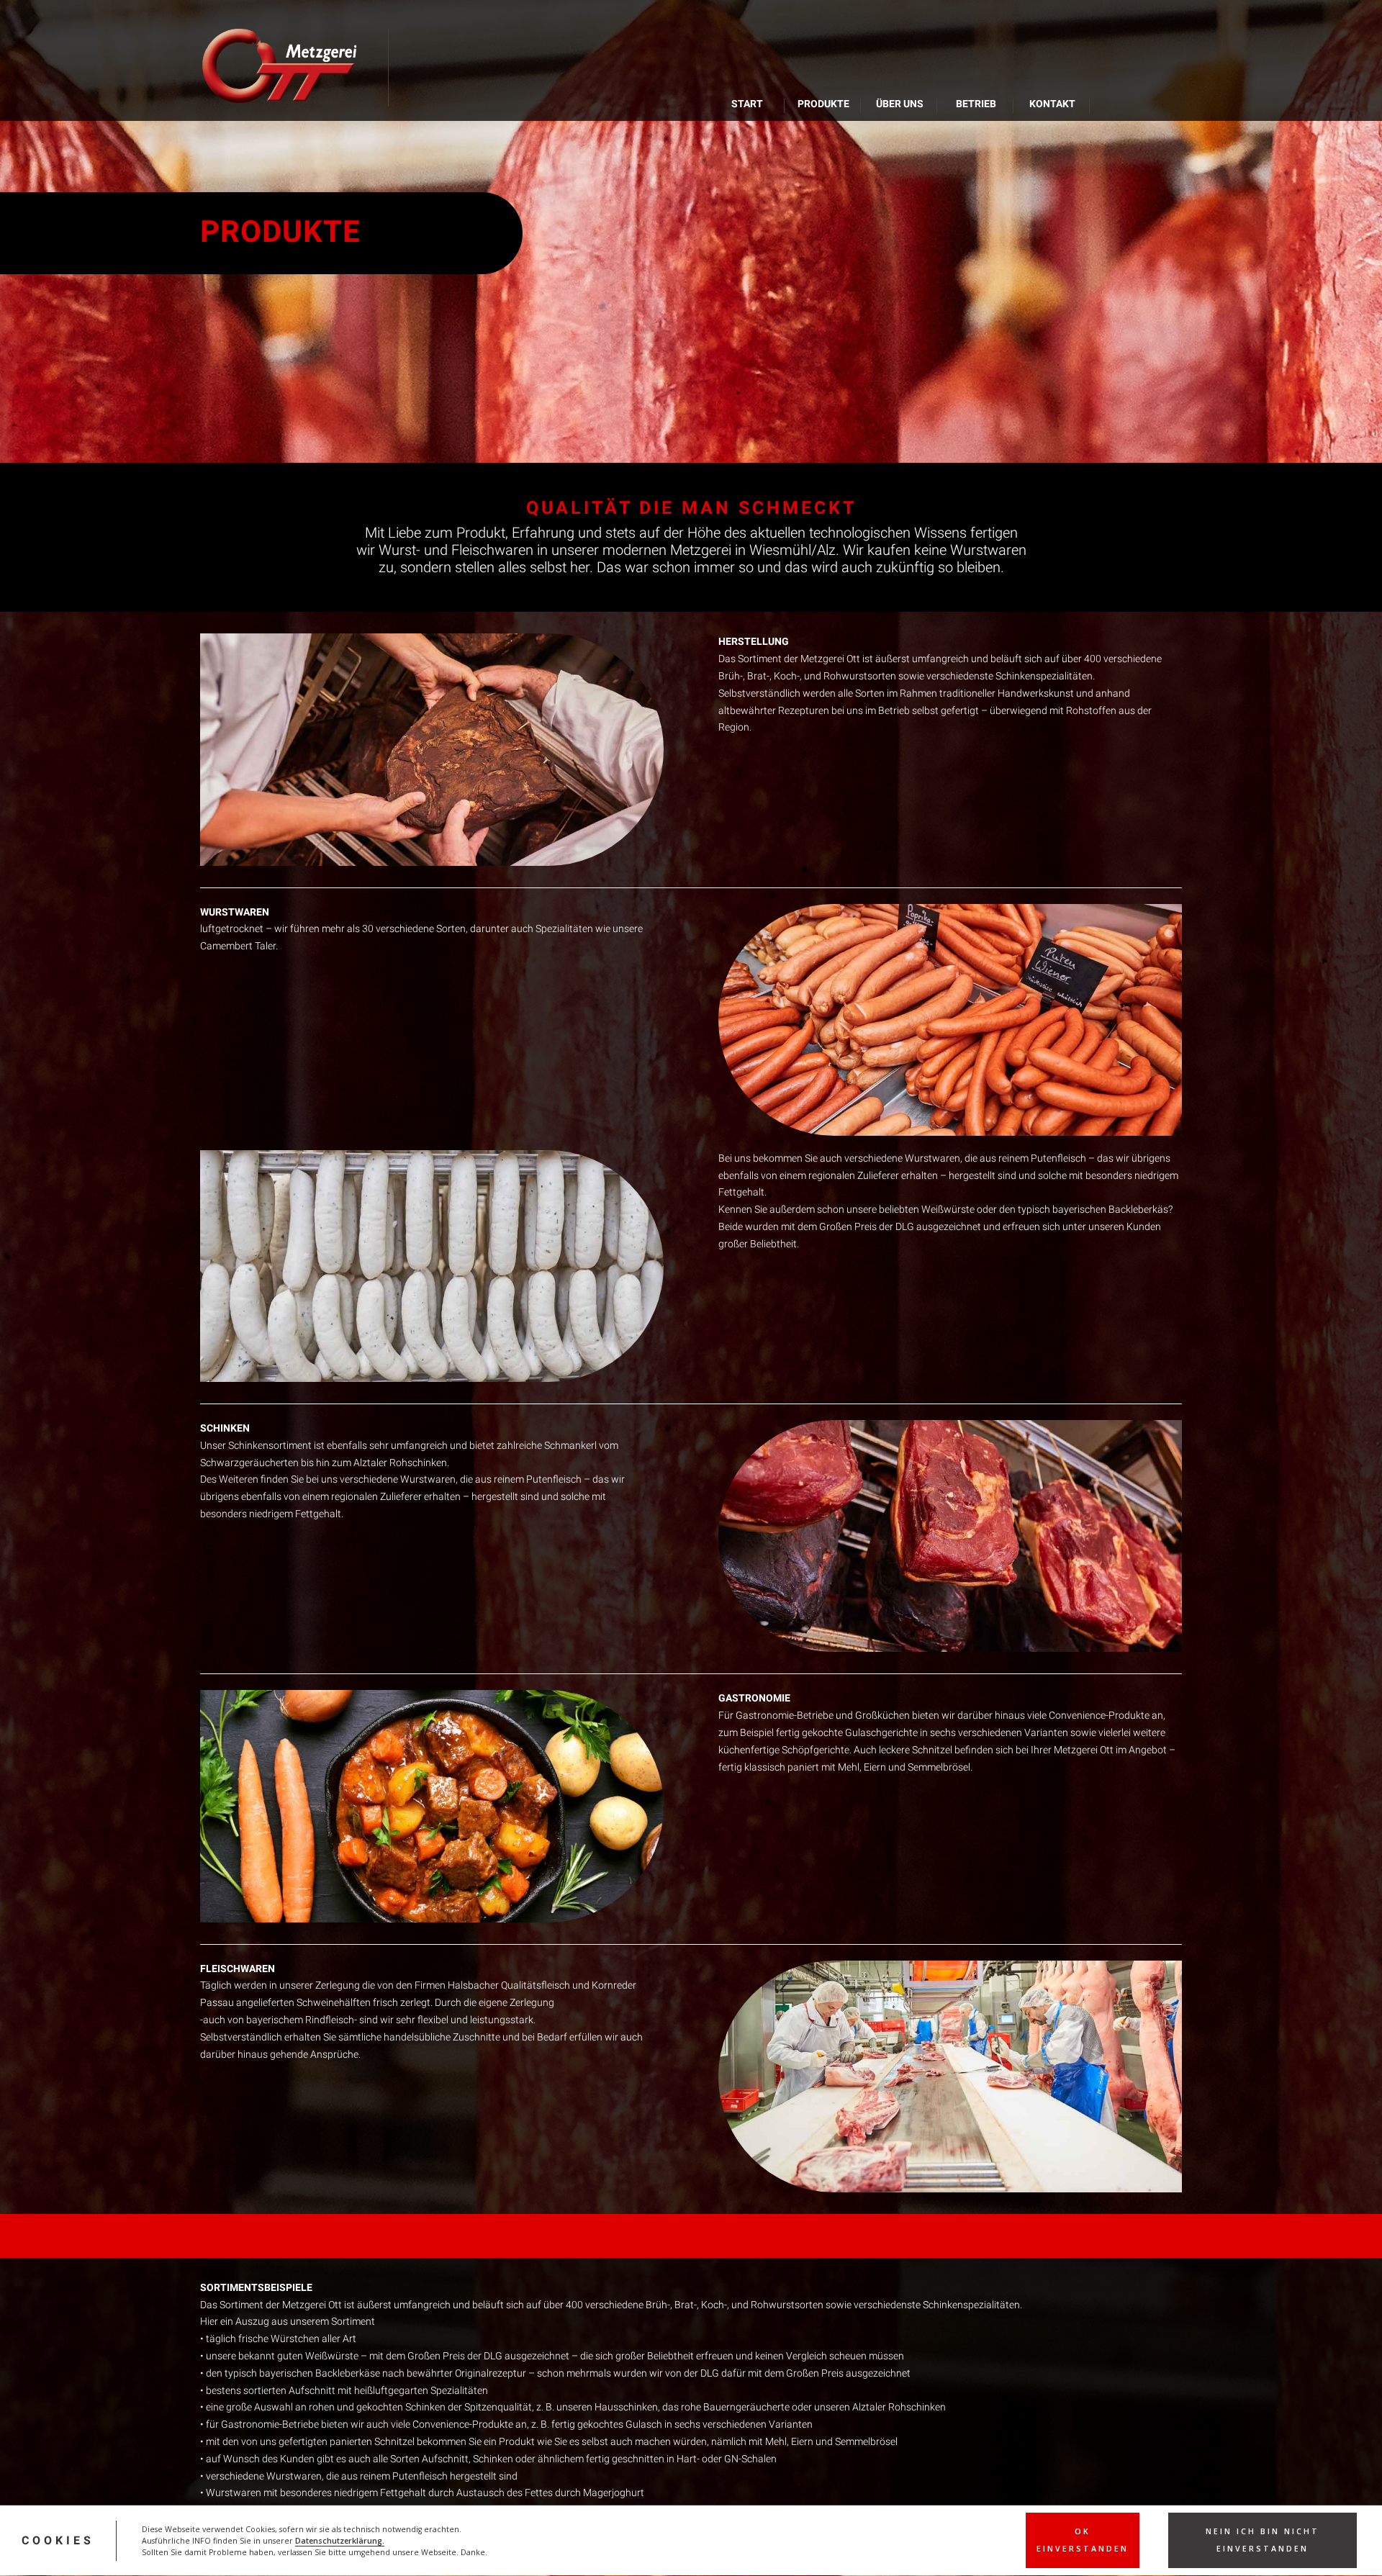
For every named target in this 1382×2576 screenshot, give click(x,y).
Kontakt (1052, 104)
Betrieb (976, 104)
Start (747, 104)
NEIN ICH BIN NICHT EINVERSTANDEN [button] (1263, 2540)
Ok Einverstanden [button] (1083, 2540)
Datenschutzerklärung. (340, 2541)
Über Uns (900, 104)
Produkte (823, 104)
